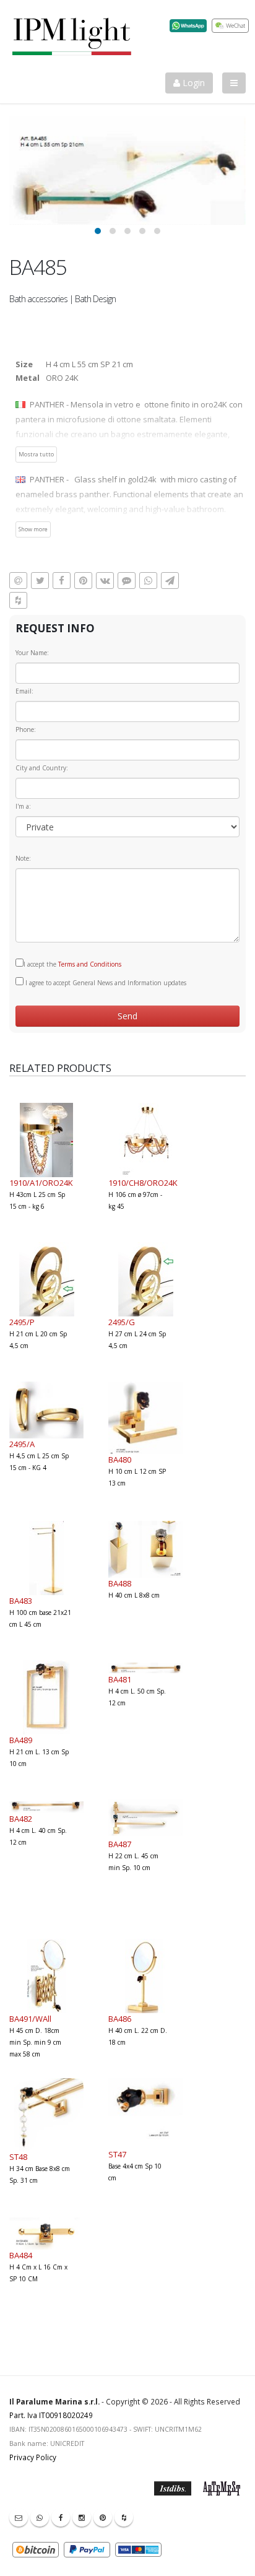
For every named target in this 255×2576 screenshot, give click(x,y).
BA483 (21, 1601)
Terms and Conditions (90, 964)
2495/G (122, 1322)
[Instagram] (82, 2517)
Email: (24, 691)
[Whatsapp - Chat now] (40, 2517)
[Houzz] (124, 2517)
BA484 (21, 2255)
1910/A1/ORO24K (41, 1183)
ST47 (117, 2154)
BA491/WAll (30, 2019)
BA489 (21, 1740)
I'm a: (23, 806)
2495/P (22, 1322)
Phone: (26, 729)
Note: (23, 858)
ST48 (18, 2157)
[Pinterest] (103, 2517)
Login (192, 83)
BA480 (120, 1460)
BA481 (120, 1679)
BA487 (120, 1844)
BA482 (21, 1819)
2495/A (22, 1444)
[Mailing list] (19, 2517)
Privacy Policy (33, 2457)
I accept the (72, 964)
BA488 (120, 1583)
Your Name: (32, 653)
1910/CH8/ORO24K (143, 1183)
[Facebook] (61, 2517)
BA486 (120, 2019)
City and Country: (42, 768)
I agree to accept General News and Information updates (105, 983)
